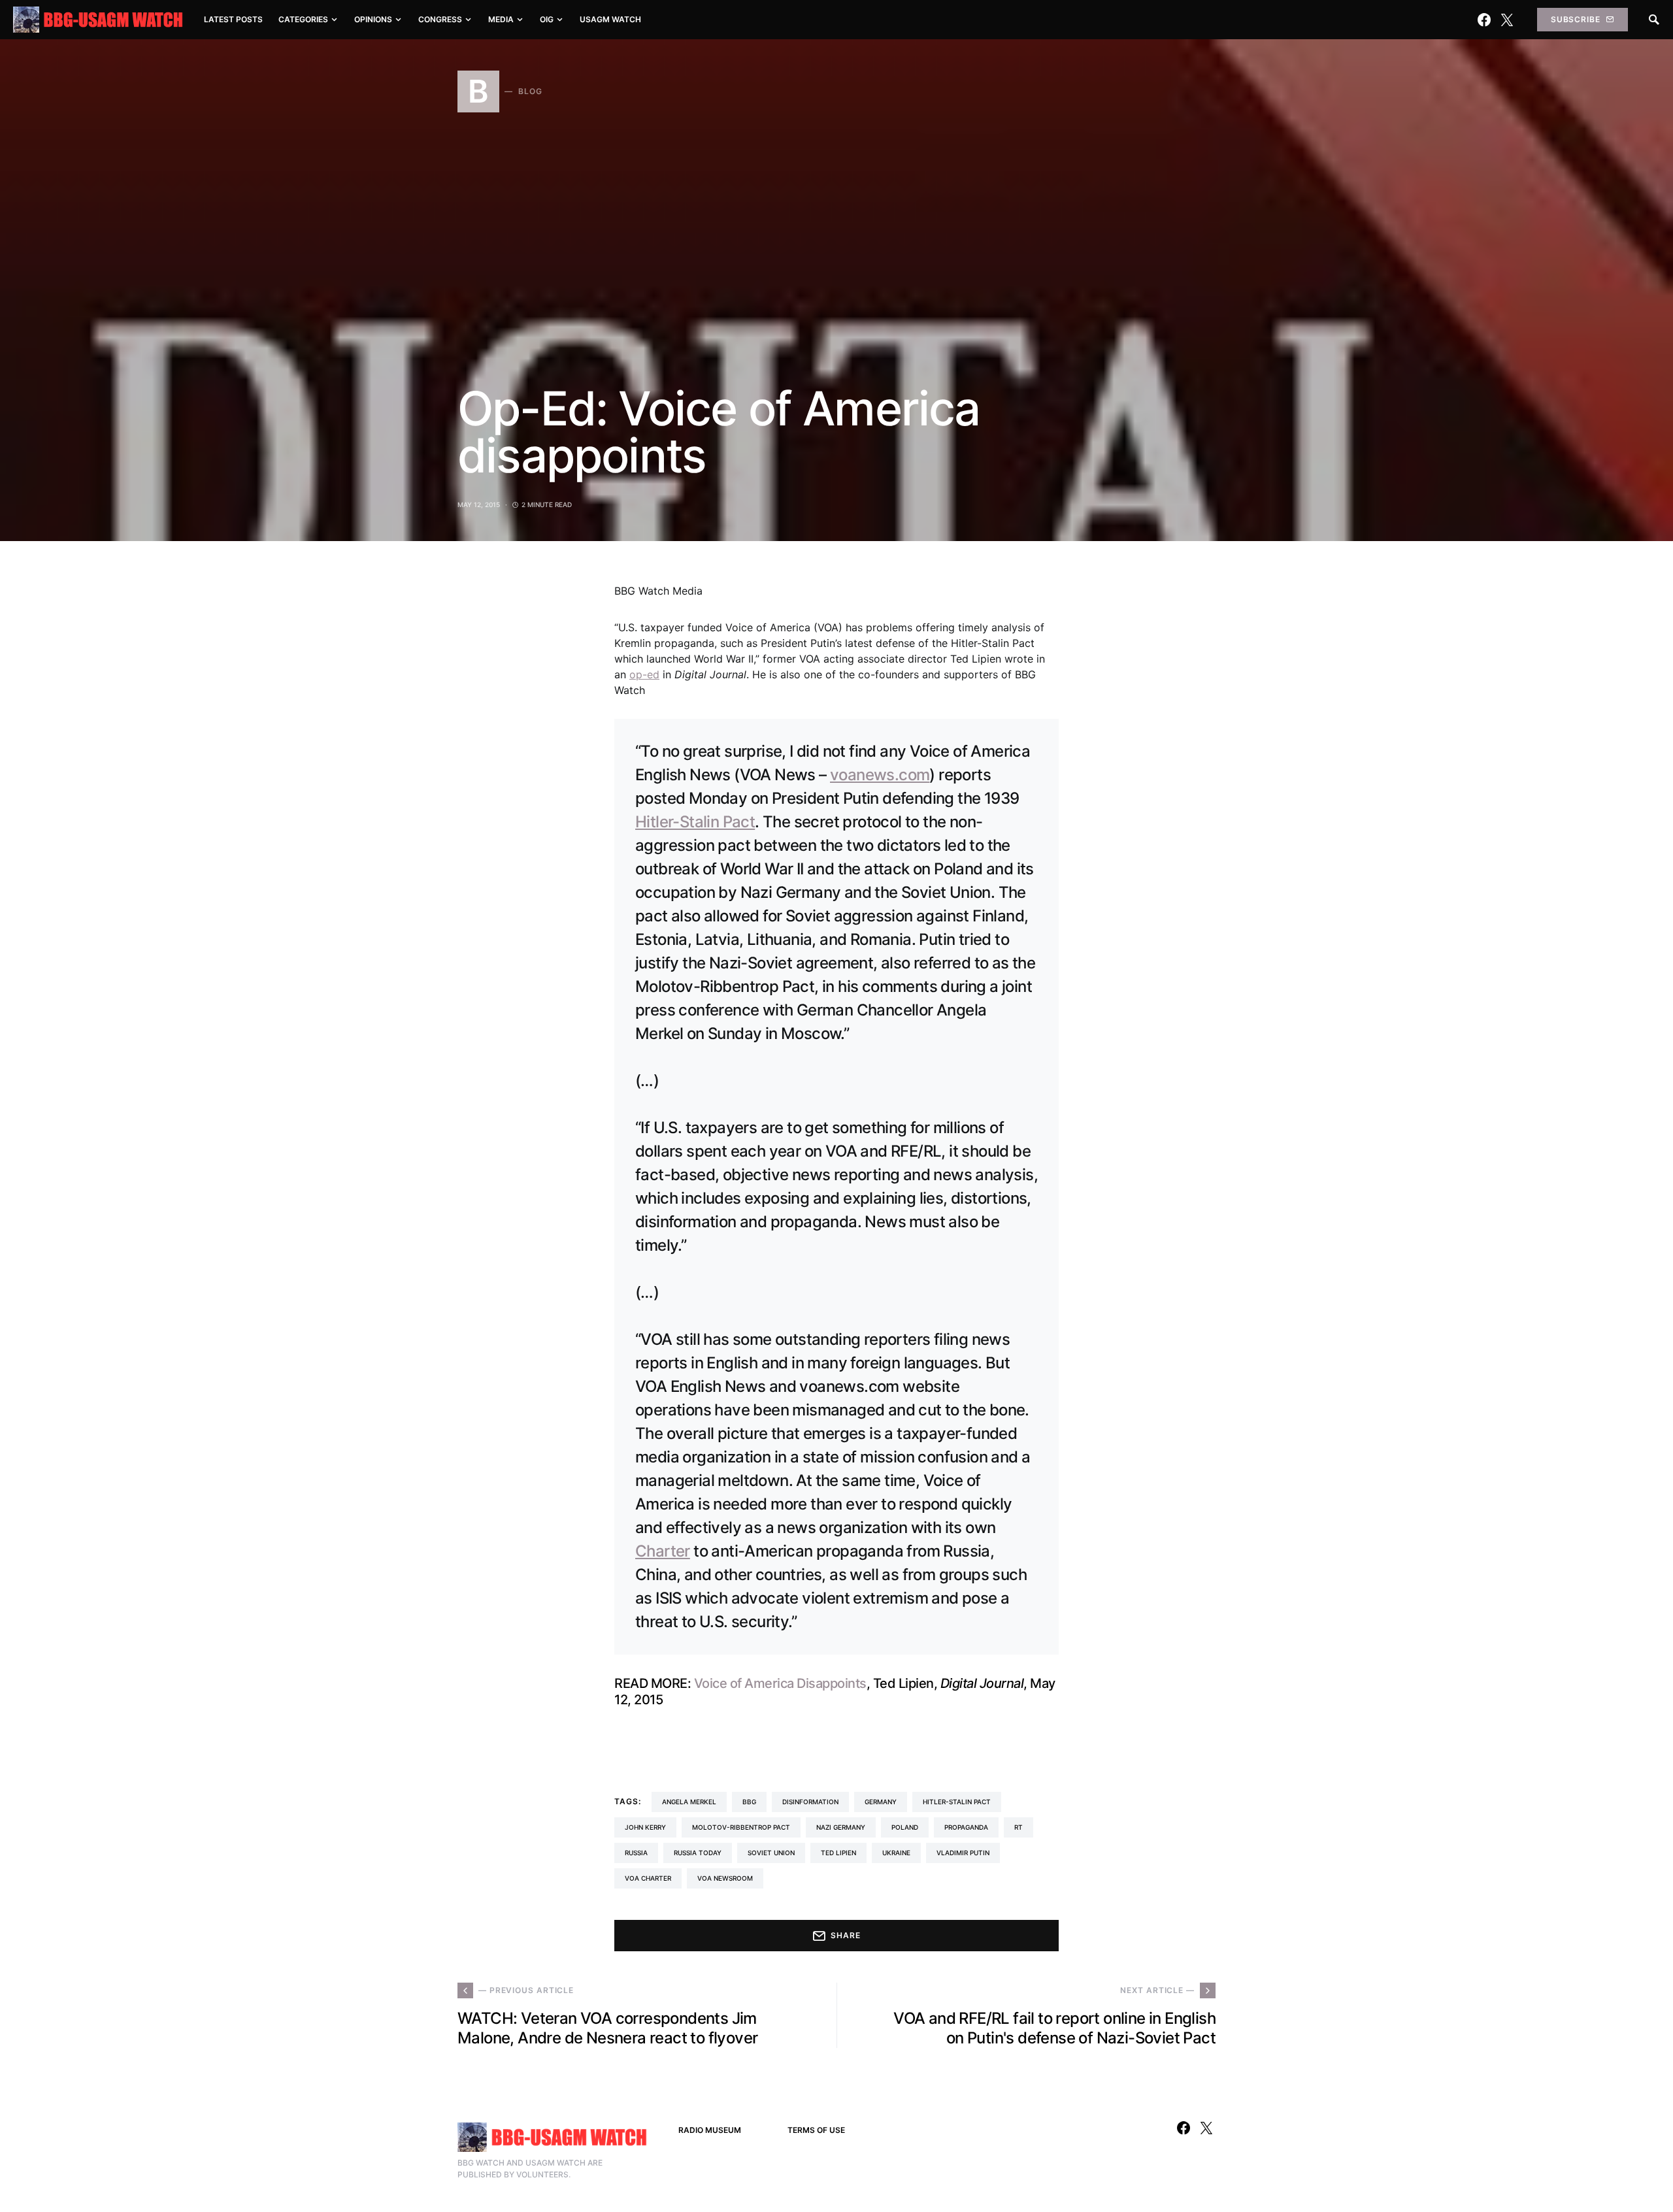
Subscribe (1576, 19)
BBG (749, 1802)
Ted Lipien (838, 1853)
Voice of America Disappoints (780, 1683)
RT (1019, 1827)
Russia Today (698, 1853)
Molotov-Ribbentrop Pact (741, 1827)
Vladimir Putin (963, 1853)
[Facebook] (1484, 20)
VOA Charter (648, 1878)
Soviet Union (771, 1853)
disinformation (810, 1802)
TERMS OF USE (816, 2130)
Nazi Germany (841, 1827)
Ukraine (896, 1853)
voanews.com (880, 775)
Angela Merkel (689, 1802)
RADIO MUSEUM (710, 2130)
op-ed (644, 674)
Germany (881, 1802)
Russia (636, 1853)
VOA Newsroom (725, 1878)
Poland (905, 1827)
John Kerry (645, 1827)
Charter (663, 1551)
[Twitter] (1507, 20)
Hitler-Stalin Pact (695, 822)
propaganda (966, 1827)
